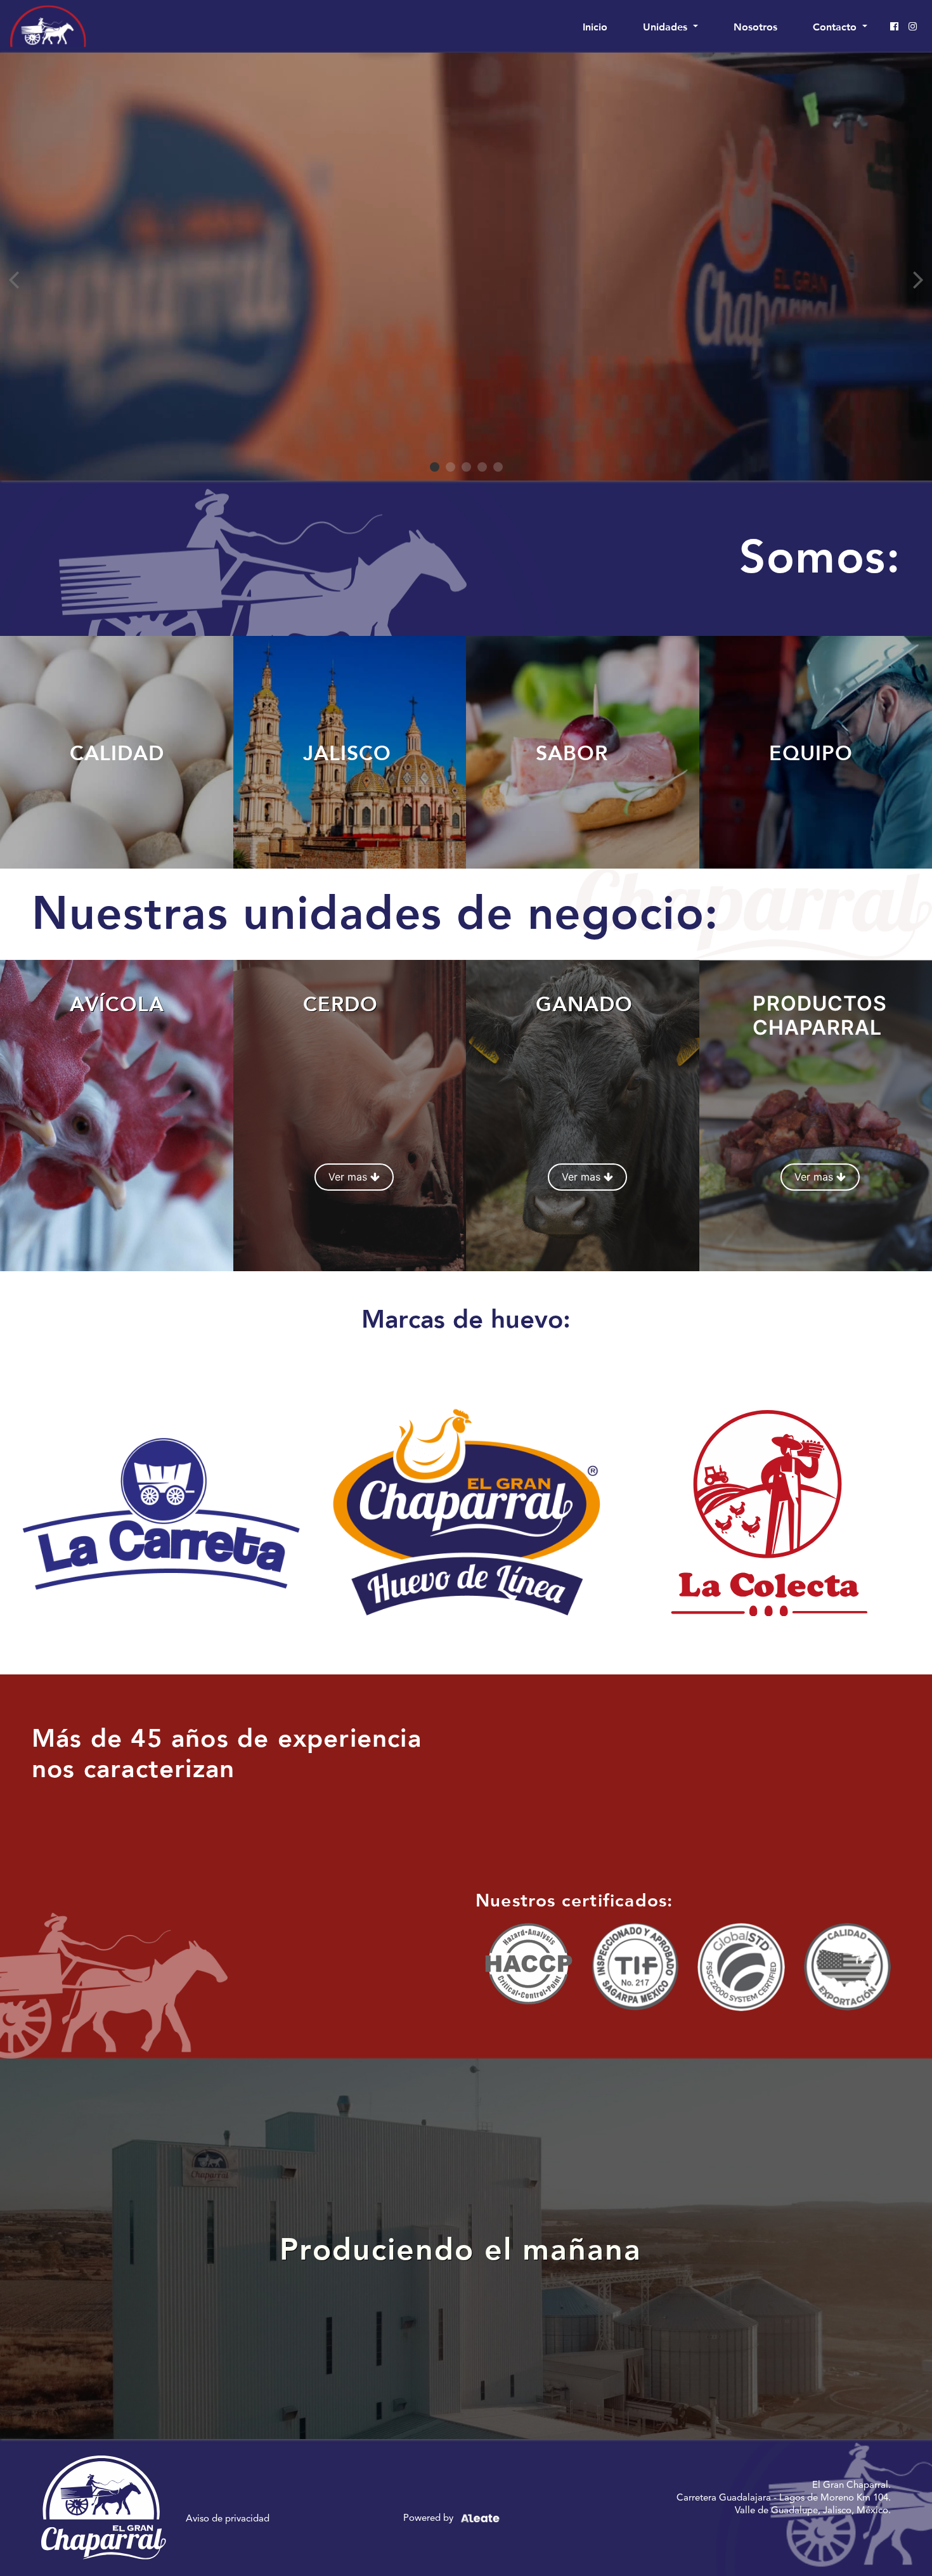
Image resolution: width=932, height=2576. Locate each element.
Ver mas (349, 1177)
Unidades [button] (667, 26)
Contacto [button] (836, 26)
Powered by (430, 2517)
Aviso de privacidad (228, 2518)
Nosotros (755, 26)
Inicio (598, 26)
